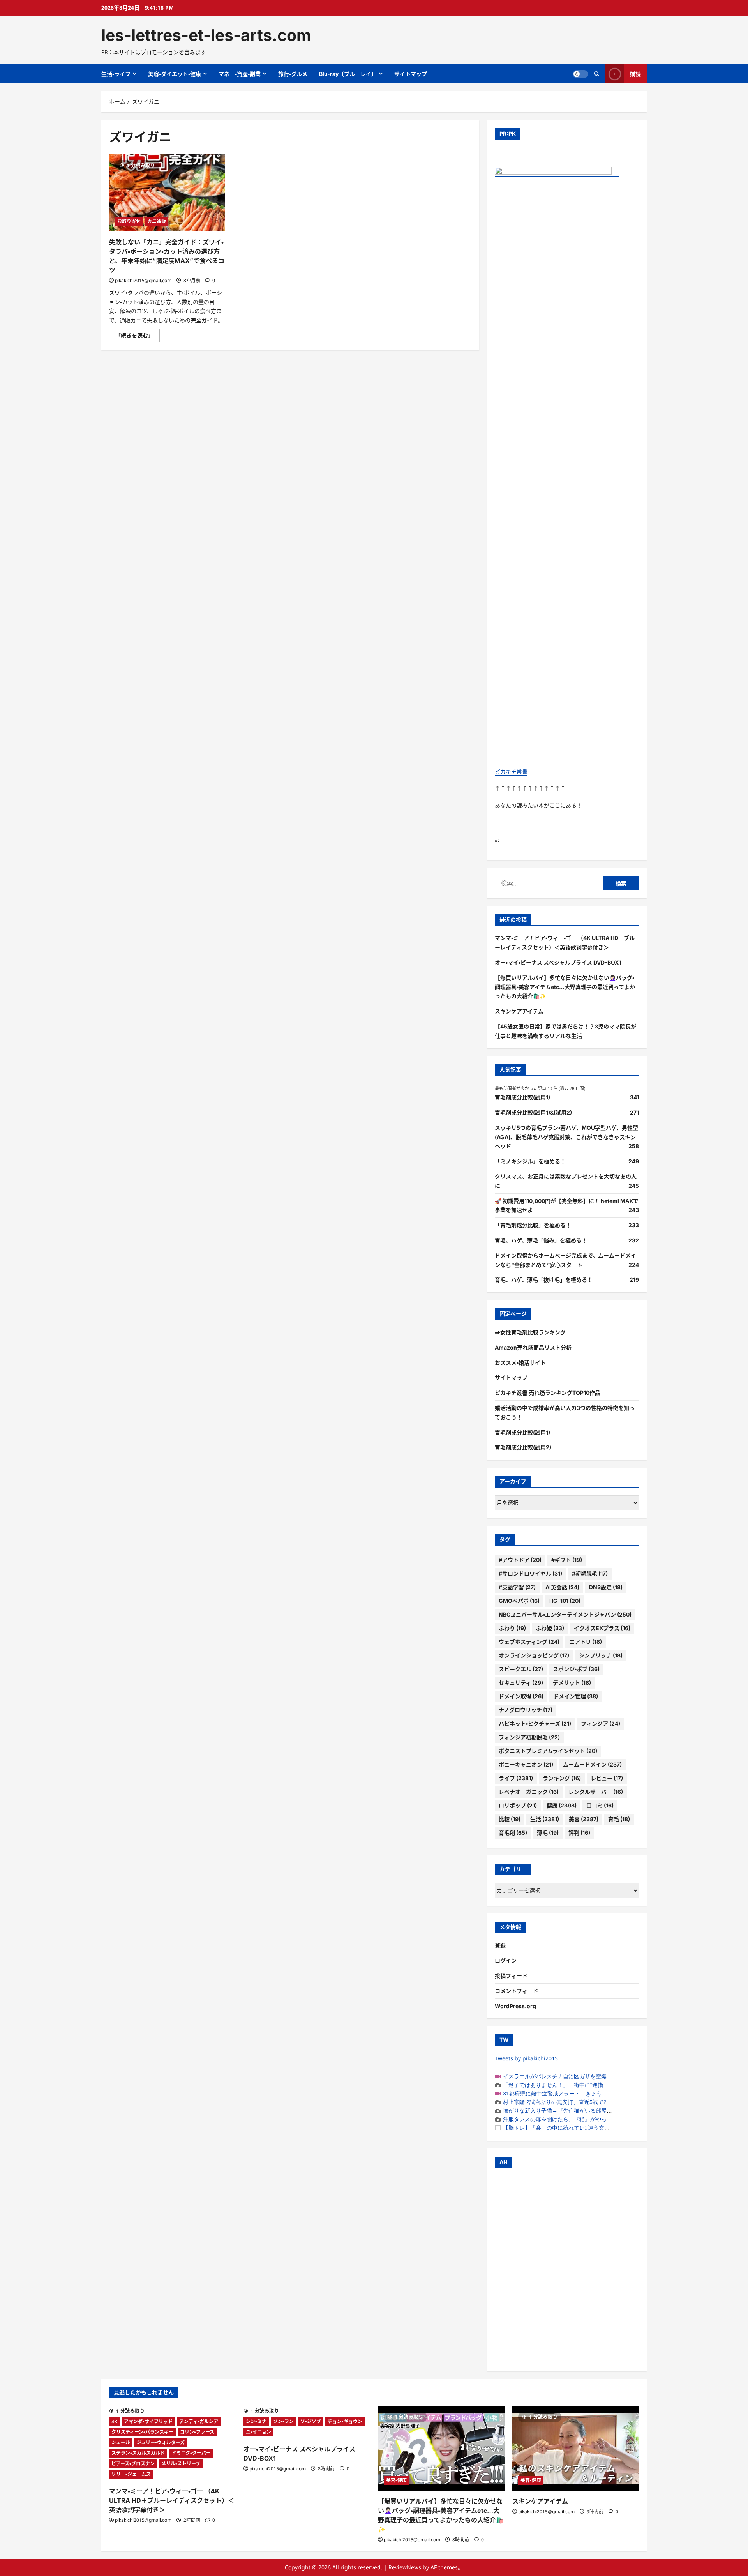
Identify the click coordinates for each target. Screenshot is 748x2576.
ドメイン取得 (521, 1696)
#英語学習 (517, 1587)
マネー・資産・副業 (240, 74)
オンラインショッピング (534, 1655)
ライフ (516, 1778)
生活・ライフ (116, 74)
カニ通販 (157, 221)
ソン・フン (283, 2421)
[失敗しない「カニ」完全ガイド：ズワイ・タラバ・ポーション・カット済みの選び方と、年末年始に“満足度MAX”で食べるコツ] (167, 193)
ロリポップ (518, 1805)
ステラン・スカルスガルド (138, 2453)
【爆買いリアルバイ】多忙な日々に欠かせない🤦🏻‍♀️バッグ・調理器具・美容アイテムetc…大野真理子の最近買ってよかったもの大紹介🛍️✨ (565, 987)
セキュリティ (521, 1683)
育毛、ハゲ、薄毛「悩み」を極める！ (541, 1240)
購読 (635, 74)
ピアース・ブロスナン (133, 2464)
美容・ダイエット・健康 (175, 74)
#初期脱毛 (590, 1573)
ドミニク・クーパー (191, 2453)
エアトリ (586, 1642)
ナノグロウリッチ (526, 1710)
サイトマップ (411, 74)
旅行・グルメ (293, 74)
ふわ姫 (550, 1628)
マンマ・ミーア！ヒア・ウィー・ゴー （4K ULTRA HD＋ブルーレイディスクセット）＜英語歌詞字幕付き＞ (172, 2500)
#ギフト (567, 1560)
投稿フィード (511, 1976)
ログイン (506, 1960)
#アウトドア (520, 1560)
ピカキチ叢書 (511, 771)
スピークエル (521, 1669)
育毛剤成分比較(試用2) (523, 1447)
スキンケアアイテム (519, 1011)
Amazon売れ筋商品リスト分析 (533, 1347)
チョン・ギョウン (345, 2421)
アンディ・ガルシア (199, 2421)
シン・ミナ (256, 2421)
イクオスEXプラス (602, 1628)
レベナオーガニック (529, 1792)
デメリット (572, 1683)
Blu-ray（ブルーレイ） (348, 74)
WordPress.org (515, 2006)
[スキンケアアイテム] (576, 2448)
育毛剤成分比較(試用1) (522, 1097)
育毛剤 (513, 1833)
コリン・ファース (197, 2432)
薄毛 (548, 1833)
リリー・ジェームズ (131, 2474)
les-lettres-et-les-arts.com (206, 35)
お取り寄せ (129, 221)
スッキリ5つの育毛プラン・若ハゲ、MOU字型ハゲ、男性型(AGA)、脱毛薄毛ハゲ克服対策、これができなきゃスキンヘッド (566, 1137)
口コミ (600, 1805)
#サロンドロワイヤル (530, 1573)
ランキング (562, 1778)
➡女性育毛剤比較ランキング (530, 1332)
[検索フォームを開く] (597, 74)
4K (114, 2421)
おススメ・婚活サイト (520, 1363)
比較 (510, 1819)
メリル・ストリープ (181, 2464)
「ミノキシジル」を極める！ (530, 1161)
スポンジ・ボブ (576, 1669)
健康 (562, 1805)
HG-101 (565, 1601)
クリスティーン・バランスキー (142, 2432)
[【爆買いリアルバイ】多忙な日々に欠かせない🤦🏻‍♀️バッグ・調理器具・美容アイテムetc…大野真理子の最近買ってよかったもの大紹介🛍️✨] (441, 2448)
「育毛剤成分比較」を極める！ (533, 1225)
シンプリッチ (601, 1655)
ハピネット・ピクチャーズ (535, 1724)
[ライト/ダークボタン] (580, 74)
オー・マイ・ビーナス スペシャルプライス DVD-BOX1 (558, 962)
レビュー (607, 1778)
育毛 (619, 1819)
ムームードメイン (592, 1764)
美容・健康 (396, 2480)
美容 (584, 1819)
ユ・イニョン (258, 2432)
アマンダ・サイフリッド (148, 2421)
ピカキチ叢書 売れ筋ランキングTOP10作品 (548, 1393)
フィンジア (601, 1724)
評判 (579, 1833)
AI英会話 (562, 1587)
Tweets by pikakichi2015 (526, 2058)
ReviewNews (405, 2567)
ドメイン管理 (576, 1696)
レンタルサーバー (596, 1792)
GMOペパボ (519, 1601)
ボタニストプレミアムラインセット (548, 1751)
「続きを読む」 (138, 337)
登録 (500, 1945)
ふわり (512, 1628)
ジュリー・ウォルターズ (161, 2443)
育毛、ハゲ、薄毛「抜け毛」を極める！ (544, 1280)
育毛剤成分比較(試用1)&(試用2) (533, 1112)
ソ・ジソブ (311, 2421)
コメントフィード (517, 1991)
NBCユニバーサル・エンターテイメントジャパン (565, 1614)
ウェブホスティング (529, 1642)
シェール (121, 2443)
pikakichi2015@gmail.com (143, 280)
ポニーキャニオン (526, 1764)
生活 (545, 1819)
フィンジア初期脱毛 (529, 1737)
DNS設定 (606, 1587)
